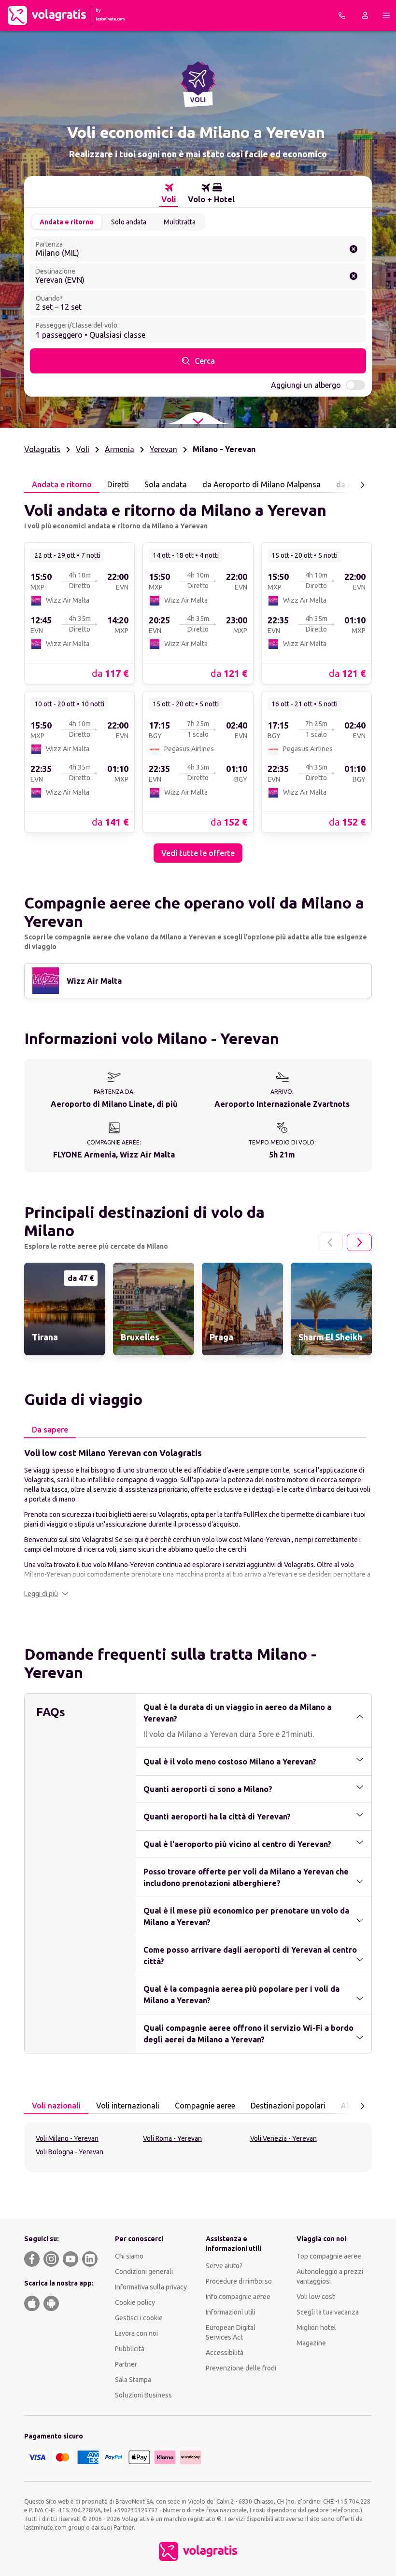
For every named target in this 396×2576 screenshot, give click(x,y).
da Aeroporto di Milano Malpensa (262, 484)
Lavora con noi (136, 2333)
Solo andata (129, 222)
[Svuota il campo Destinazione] (354, 276)
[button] (46, 1594)
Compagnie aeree (205, 2106)
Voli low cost (316, 2297)
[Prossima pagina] (362, 485)
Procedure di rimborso (239, 2281)
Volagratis (42, 449)
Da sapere (50, 1430)
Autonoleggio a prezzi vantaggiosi (330, 2276)
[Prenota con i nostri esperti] (342, 15)
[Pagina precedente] (330, 1242)
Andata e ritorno (67, 222)
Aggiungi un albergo (306, 385)
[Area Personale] (365, 15)
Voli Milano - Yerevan (67, 2138)
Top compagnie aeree (329, 2256)
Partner (126, 2364)
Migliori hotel (316, 2328)
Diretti (118, 484)
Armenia (120, 449)
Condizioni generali (144, 2272)
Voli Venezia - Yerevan (283, 2138)
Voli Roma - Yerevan (172, 2138)
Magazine (311, 2343)
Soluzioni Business (143, 2395)
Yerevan (163, 449)
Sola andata (166, 484)
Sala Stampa (133, 2380)
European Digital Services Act (231, 2332)
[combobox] (198, 249)
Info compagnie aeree (238, 2297)
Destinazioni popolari (288, 2106)
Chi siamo (129, 2256)
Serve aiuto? (224, 2266)
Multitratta (180, 222)
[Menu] (386, 15)
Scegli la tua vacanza (328, 2312)
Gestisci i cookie (139, 2318)
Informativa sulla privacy (151, 2287)
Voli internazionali (128, 2106)
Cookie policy (135, 2302)
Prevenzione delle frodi (241, 2368)
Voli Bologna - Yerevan (70, 2152)
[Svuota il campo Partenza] (354, 249)
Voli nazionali (56, 2106)
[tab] (169, 193)
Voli (83, 449)
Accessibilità (225, 2353)
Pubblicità (130, 2349)
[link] (79, 613)
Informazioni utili (231, 2312)
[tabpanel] (198, 678)
